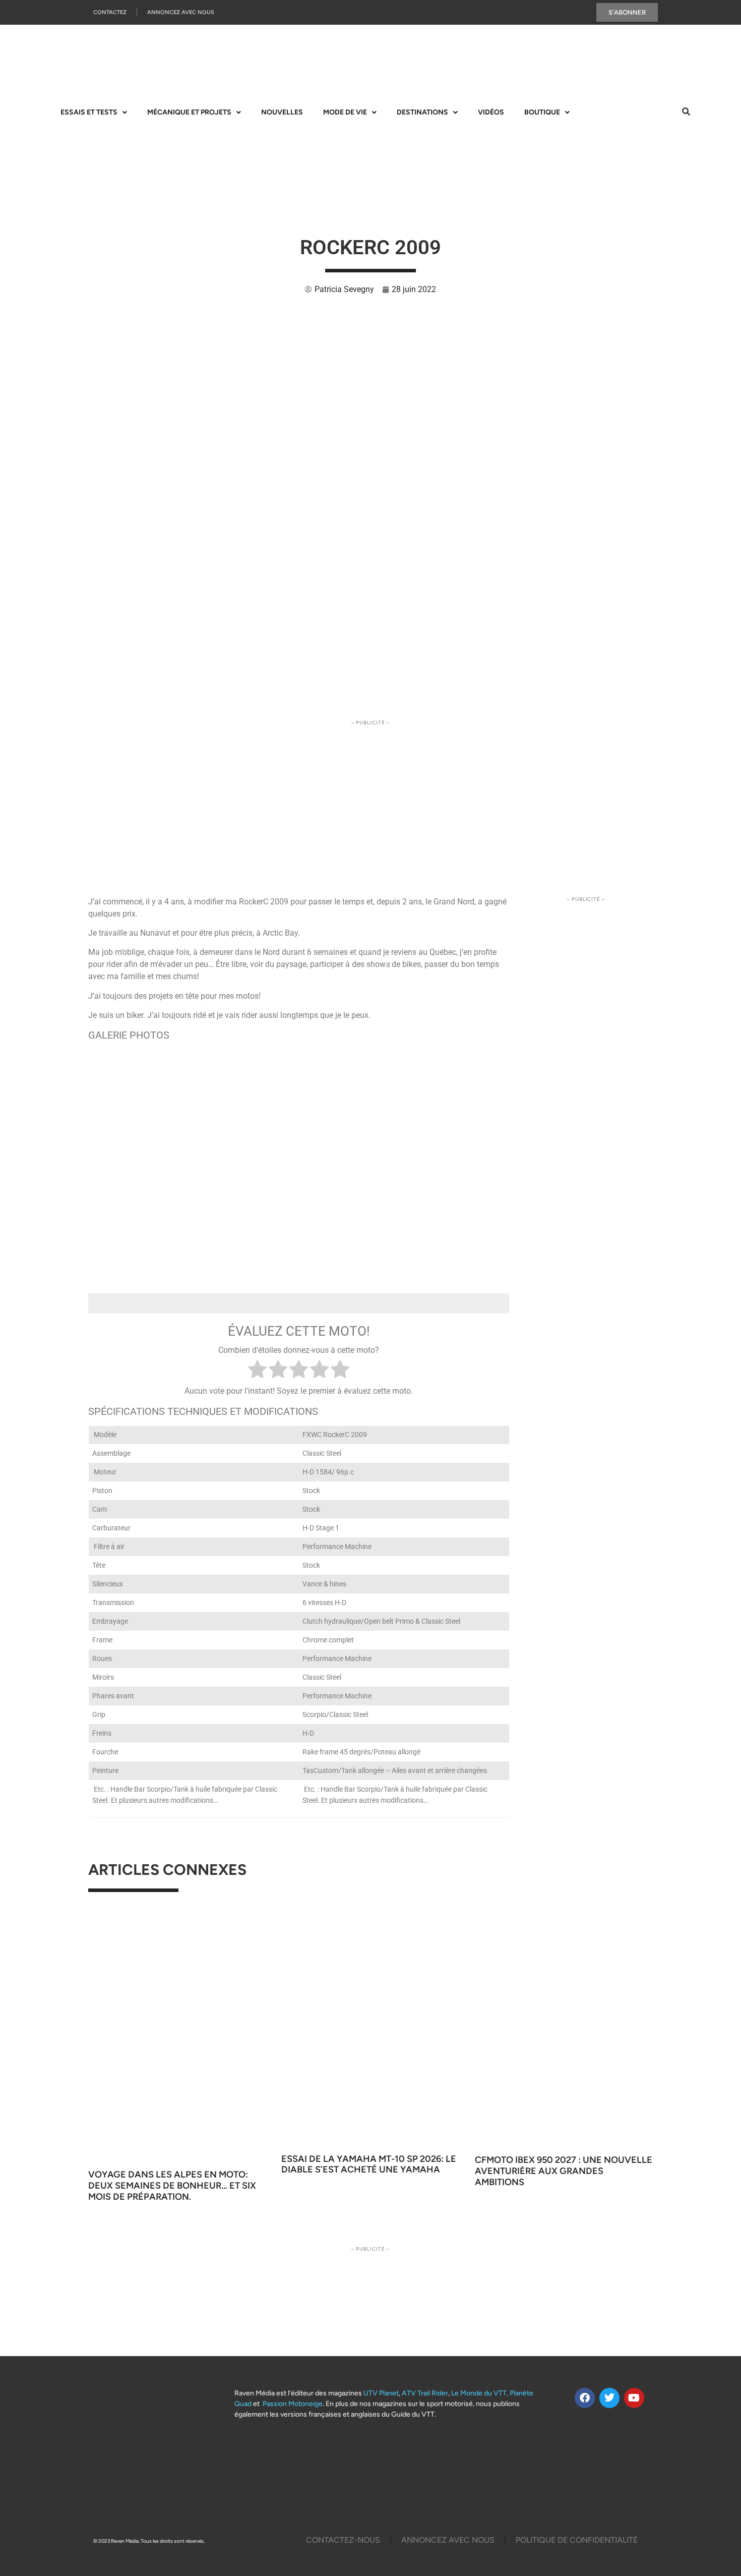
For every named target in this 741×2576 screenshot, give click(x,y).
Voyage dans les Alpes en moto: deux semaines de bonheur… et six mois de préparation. (172, 2185)
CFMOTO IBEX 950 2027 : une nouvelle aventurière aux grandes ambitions (564, 2171)
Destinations (422, 112)
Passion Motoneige (293, 2404)
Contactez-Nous (343, 2540)
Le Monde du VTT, (480, 2393)
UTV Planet (381, 2393)
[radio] (257, 1371)
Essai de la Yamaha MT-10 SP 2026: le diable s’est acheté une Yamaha (369, 2164)
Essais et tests (89, 112)
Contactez (110, 12)
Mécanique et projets (189, 112)
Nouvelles (282, 112)
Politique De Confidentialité (577, 2540)
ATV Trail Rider (425, 2393)
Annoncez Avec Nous (181, 12)
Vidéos (491, 112)
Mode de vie (345, 112)
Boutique (542, 112)
